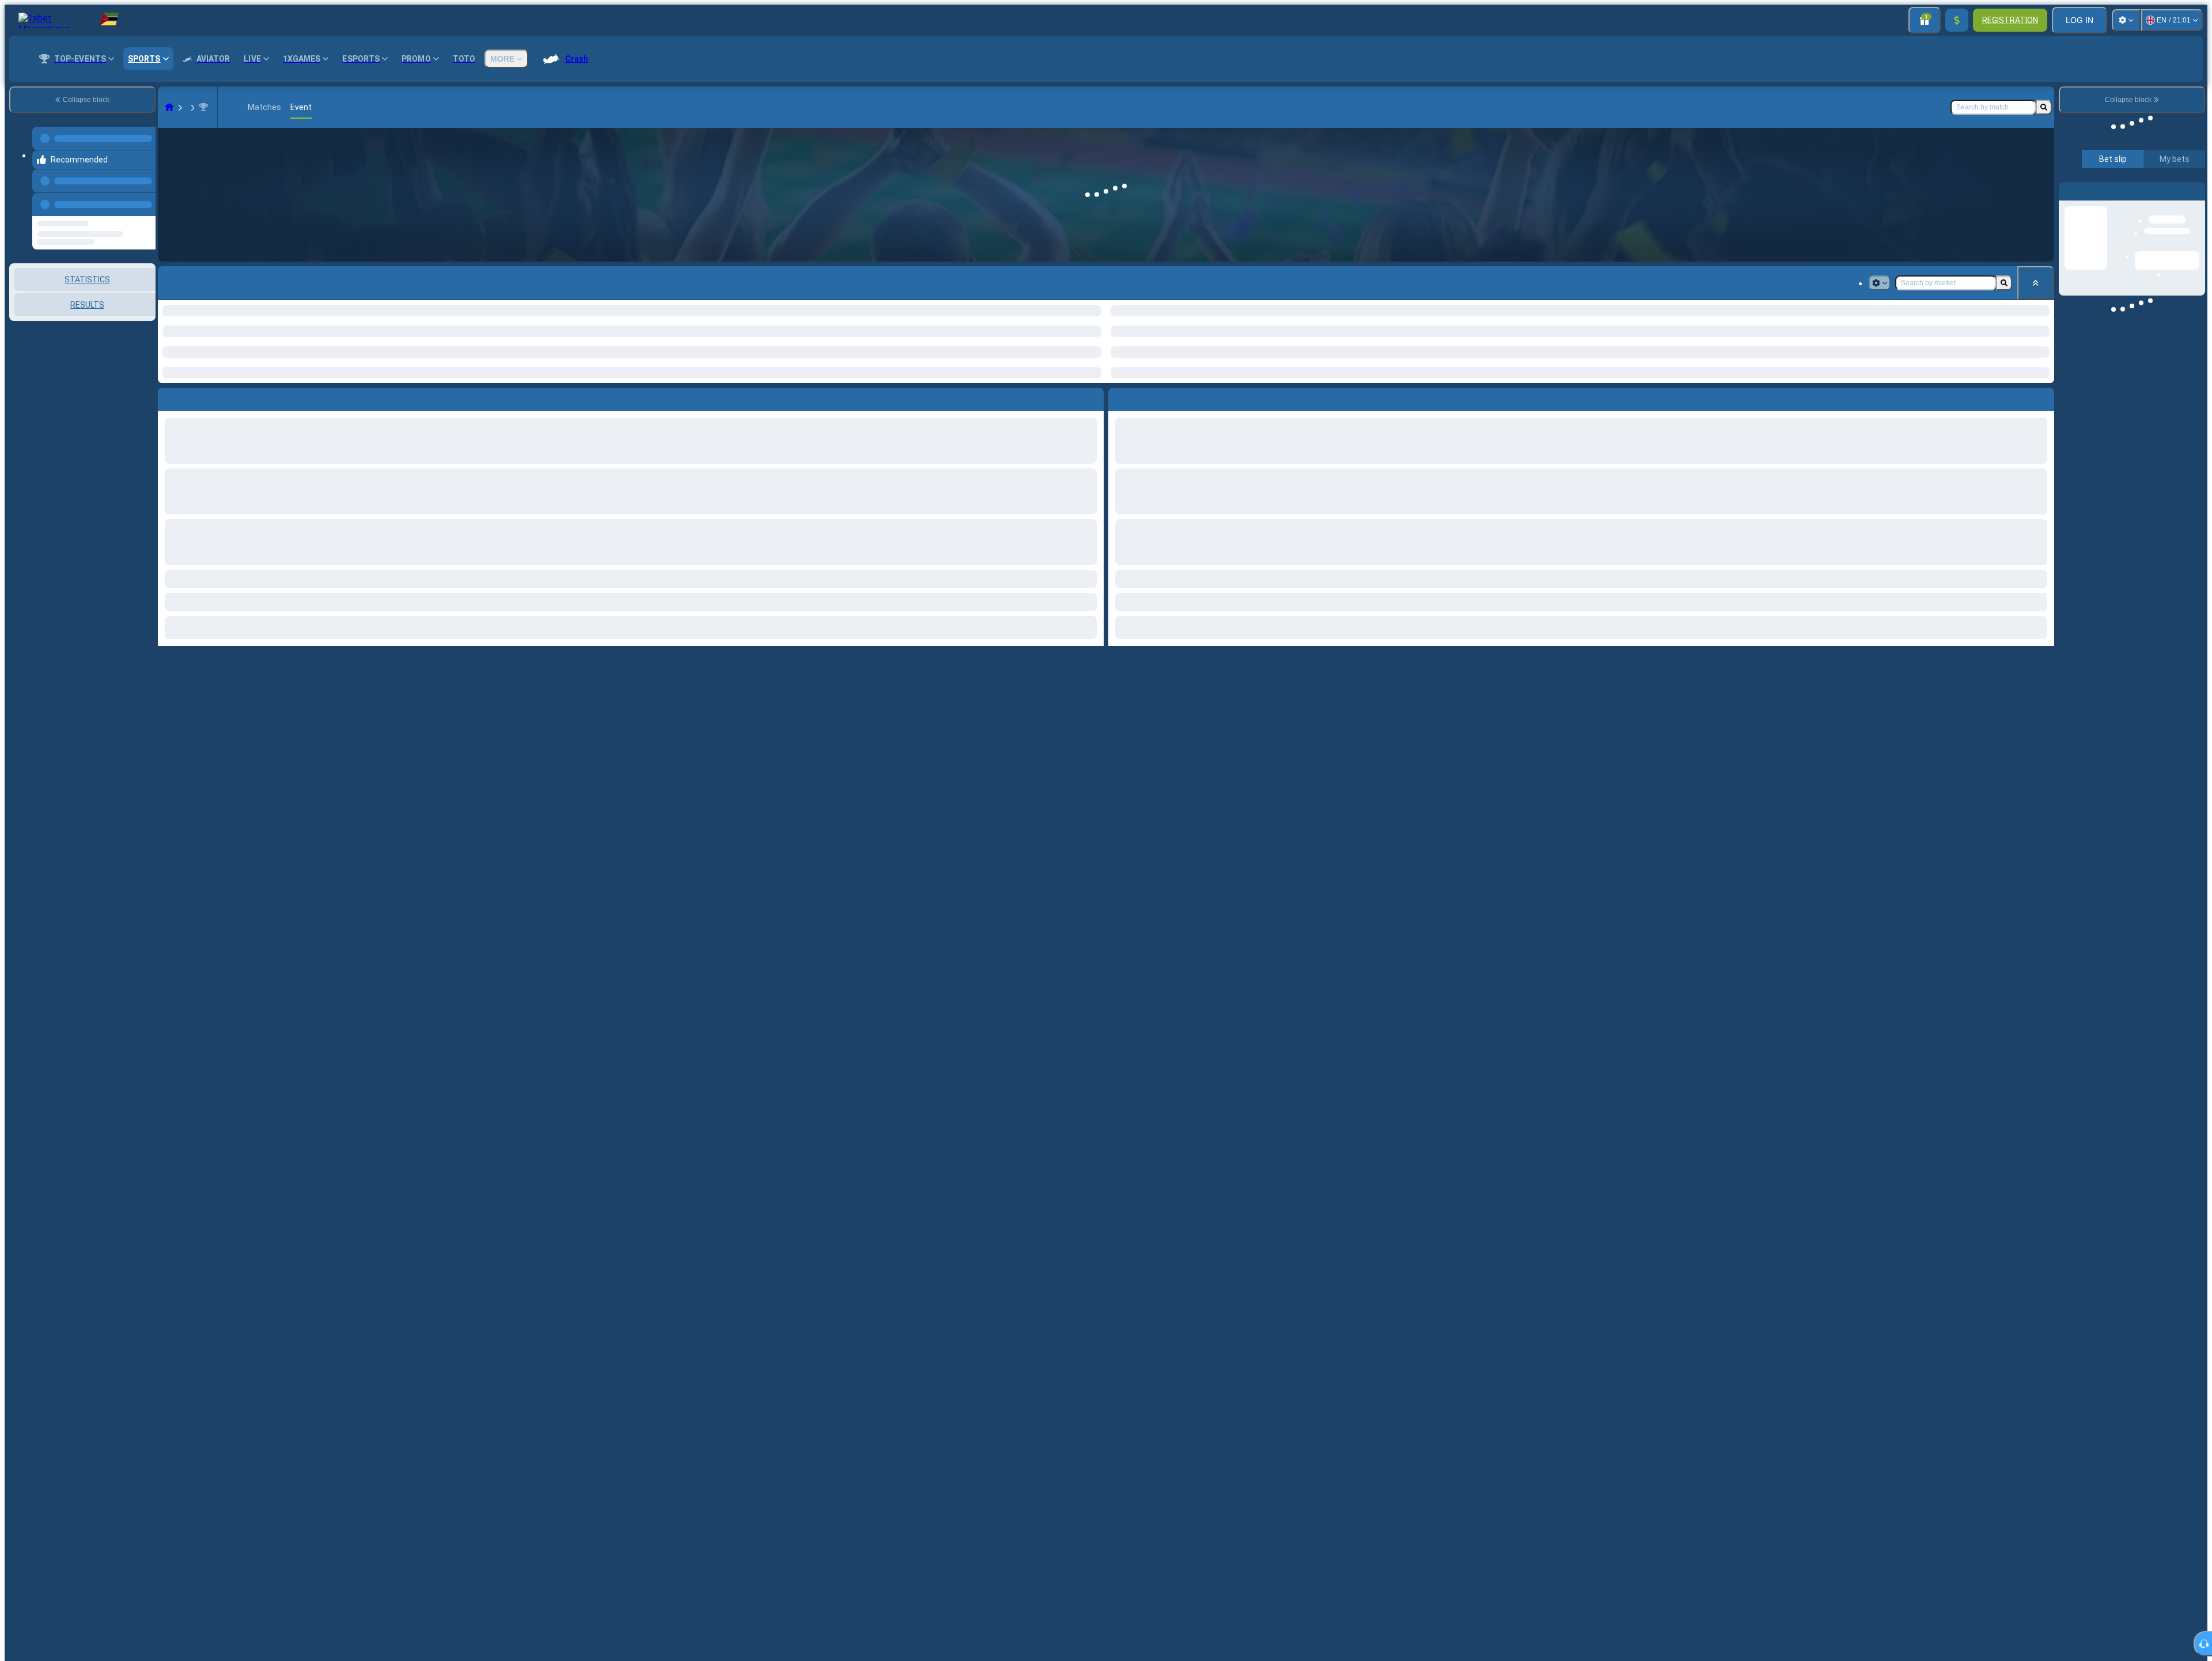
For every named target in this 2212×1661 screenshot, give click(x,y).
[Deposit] (1957, 20)
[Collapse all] (2036, 283)
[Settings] (2126, 20)
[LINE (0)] (169, 107)
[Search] (2044, 107)
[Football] (191, 107)
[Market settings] (1880, 283)
